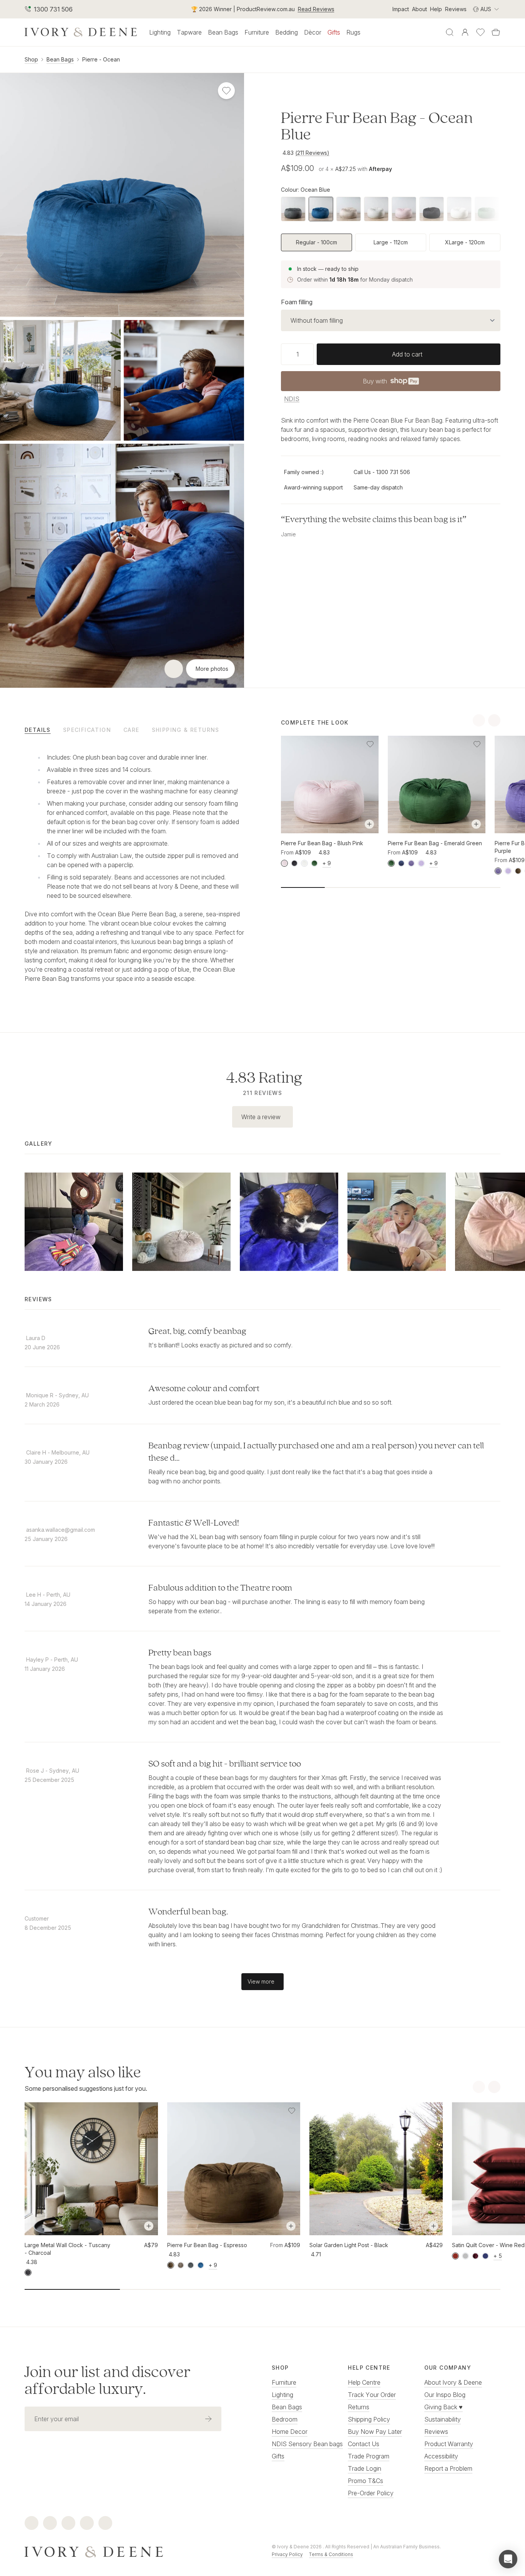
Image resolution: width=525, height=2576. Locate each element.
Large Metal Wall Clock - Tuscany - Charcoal (67, 2249)
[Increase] (311, 354)
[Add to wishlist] (370, 744)
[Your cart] (496, 32)
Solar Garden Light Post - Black (349, 2245)
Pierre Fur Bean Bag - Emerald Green (435, 843)
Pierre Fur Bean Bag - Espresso (207, 2245)
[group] (391, 242)
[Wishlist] (480, 32)
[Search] (450, 32)
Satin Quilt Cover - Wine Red (488, 2245)
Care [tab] (131, 730)
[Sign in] (465, 32)
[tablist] (134, 730)
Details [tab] (38, 730)
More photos (212, 669)
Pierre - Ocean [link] (101, 59)
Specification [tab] (87, 730)
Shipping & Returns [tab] (186, 730)
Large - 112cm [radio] (391, 242)
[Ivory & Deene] (139, 2551)
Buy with (390, 383)
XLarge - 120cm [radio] (465, 242)
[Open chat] (508, 2559)
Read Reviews (316, 9)
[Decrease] (284, 354)
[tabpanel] (134, 866)
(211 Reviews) (312, 153)
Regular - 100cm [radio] (316, 242)
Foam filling (297, 302)
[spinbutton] (297, 354)
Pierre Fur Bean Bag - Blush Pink (322, 843)
